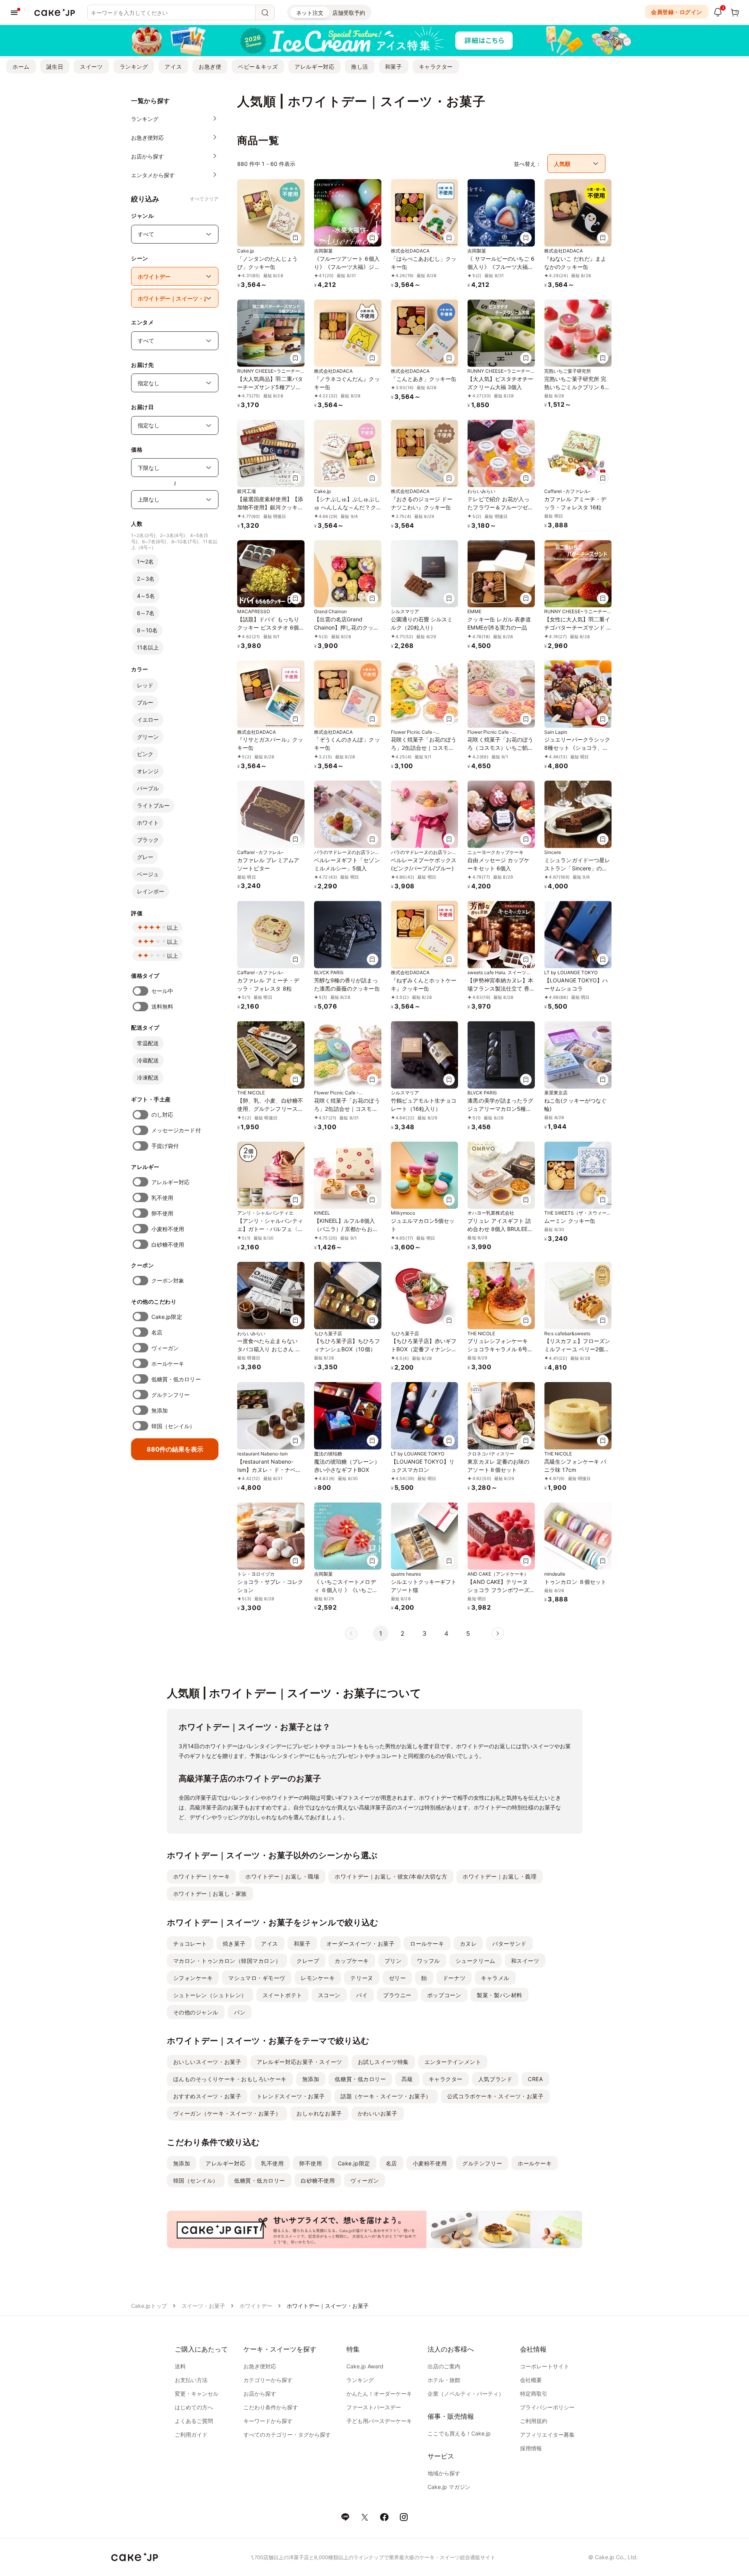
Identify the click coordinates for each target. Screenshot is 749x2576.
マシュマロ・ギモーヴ (257, 1978)
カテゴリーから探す (268, 2380)
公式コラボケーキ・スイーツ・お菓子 (495, 2096)
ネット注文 (310, 13)
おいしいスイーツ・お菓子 (207, 2062)
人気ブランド (495, 2079)
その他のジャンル (196, 2012)
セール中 (162, 991)
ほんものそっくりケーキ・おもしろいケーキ (230, 2079)
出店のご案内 (444, 2366)
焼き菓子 (234, 1944)
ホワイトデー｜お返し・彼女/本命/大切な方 (391, 1876)
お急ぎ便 (210, 67)
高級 (407, 2079)
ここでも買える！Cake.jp (459, 2433)
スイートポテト (282, 1995)
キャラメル (495, 1978)
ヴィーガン (165, 1348)
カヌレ (469, 1944)
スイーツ (91, 67)
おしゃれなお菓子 (319, 2113)
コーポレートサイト (545, 2366)
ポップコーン (444, 1995)
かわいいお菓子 (378, 2113)
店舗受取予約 (349, 13)
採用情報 (531, 2448)
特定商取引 (534, 2394)
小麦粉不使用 (168, 1229)
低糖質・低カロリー (176, 1379)
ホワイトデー (256, 2306)
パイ (362, 1995)
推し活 (360, 67)
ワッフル (428, 1961)
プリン (393, 1961)
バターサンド (509, 1944)
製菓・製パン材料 (499, 1995)
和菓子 (394, 67)
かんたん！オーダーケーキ (379, 2394)
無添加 (160, 1410)
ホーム (21, 67)
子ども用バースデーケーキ (379, 2421)
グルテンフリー (171, 1395)
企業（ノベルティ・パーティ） (466, 2394)
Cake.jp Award (365, 2366)
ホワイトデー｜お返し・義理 (500, 1876)
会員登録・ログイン (677, 12)
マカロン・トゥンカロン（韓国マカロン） (227, 1961)
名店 (157, 1332)
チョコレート (190, 1944)
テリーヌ (362, 1978)
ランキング (134, 67)
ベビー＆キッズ (258, 67)
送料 (180, 2366)
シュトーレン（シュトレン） (210, 1995)
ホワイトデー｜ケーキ (202, 1876)
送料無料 (162, 1006)
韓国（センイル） (173, 1426)
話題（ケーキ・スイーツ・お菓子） (386, 2096)
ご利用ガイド (191, 2435)
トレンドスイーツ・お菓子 (291, 2096)
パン (240, 2012)
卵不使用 (162, 1213)
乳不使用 (162, 1198)
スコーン (329, 1995)
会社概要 (531, 2380)
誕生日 (55, 67)
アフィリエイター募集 (547, 2435)
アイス (173, 67)
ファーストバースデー (374, 2407)
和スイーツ (525, 1961)
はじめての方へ (194, 2407)
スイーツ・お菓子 (203, 2306)
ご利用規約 (534, 2421)
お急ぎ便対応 (260, 2366)
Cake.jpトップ (149, 2306)
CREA (535, 2079)
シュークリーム (476, 1961)
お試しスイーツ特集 (383, 2062)
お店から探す (260, 2394)
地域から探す (444, 2473)
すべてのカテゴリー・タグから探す (287, 2435)
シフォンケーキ (193, 1978)
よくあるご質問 (194, 2421)
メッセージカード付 (176, 1130)
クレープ (308, 1961)
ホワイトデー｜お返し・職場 (282, 1876)
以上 (172, 928)
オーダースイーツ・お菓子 (361, 1944)
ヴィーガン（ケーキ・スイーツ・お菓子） (227, 2113)
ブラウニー (397, 1995)
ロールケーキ (427, 1944)
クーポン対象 (168, 1280)
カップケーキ (352, 1961)
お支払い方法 (191, 2380)
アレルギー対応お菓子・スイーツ (299, 2062)
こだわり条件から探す (271, 2407)
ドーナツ (454, 1978)
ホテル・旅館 (444, 2380)
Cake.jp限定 (167, 1317)
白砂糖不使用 (168, 1244)
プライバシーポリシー (547, 2407)
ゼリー (398, 1978)
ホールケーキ (168, 1364)
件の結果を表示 (175, 1449)
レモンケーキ (318, 1978)
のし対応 (162, 1115)
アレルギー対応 (314, 67)
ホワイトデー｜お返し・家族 (210, 1894)
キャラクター (436, 67)
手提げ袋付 (165, 1146)
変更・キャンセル (197, 2394)
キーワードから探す (268, 2421)
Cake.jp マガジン (449, 2487)
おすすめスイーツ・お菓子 (207, 2096)
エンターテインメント (453, 2062)
